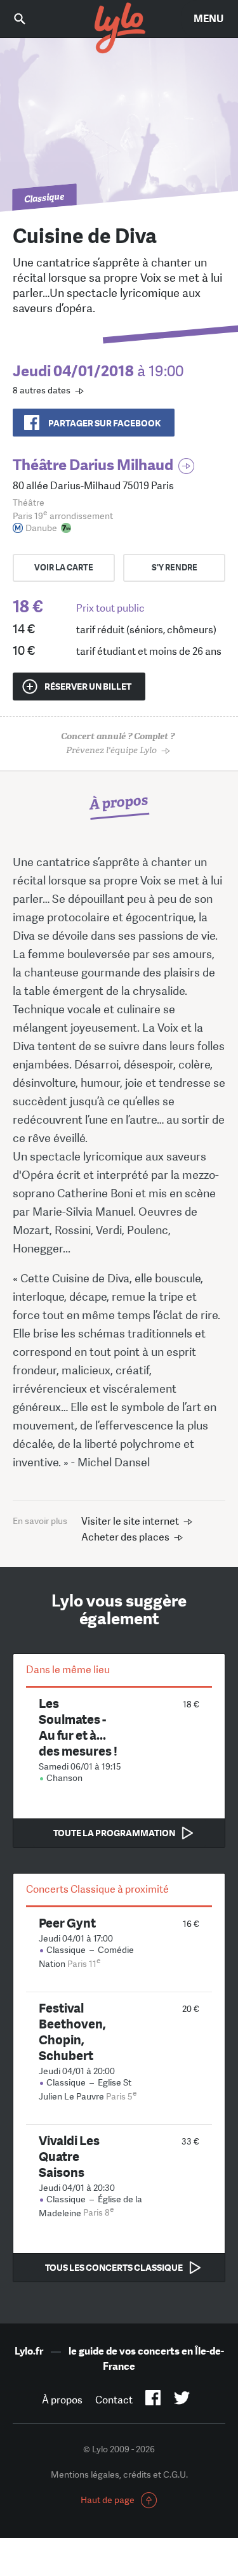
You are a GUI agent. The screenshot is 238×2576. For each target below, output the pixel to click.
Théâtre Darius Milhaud (93, 465)
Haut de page (108, 2500)
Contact (114, 2400)
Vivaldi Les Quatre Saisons (69, 2156)
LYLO (119, 29)
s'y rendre (175, 568)
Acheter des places (125, 1537)
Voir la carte (64, 568)
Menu (208, 19)
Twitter (182, 2400)
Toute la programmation (114, 1833)
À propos (62, 2400)
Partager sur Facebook (104, 423)
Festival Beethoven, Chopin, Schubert (72, 2032)
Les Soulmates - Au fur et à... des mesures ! (78, 1727)
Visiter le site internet (130, 1521)
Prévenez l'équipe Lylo (118, 743)
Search (29, 19)
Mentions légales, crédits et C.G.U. (119, 2474)
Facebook (153, 2400)
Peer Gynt (67, 1923)
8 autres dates (42, 390)
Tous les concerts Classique (114, 2268)
